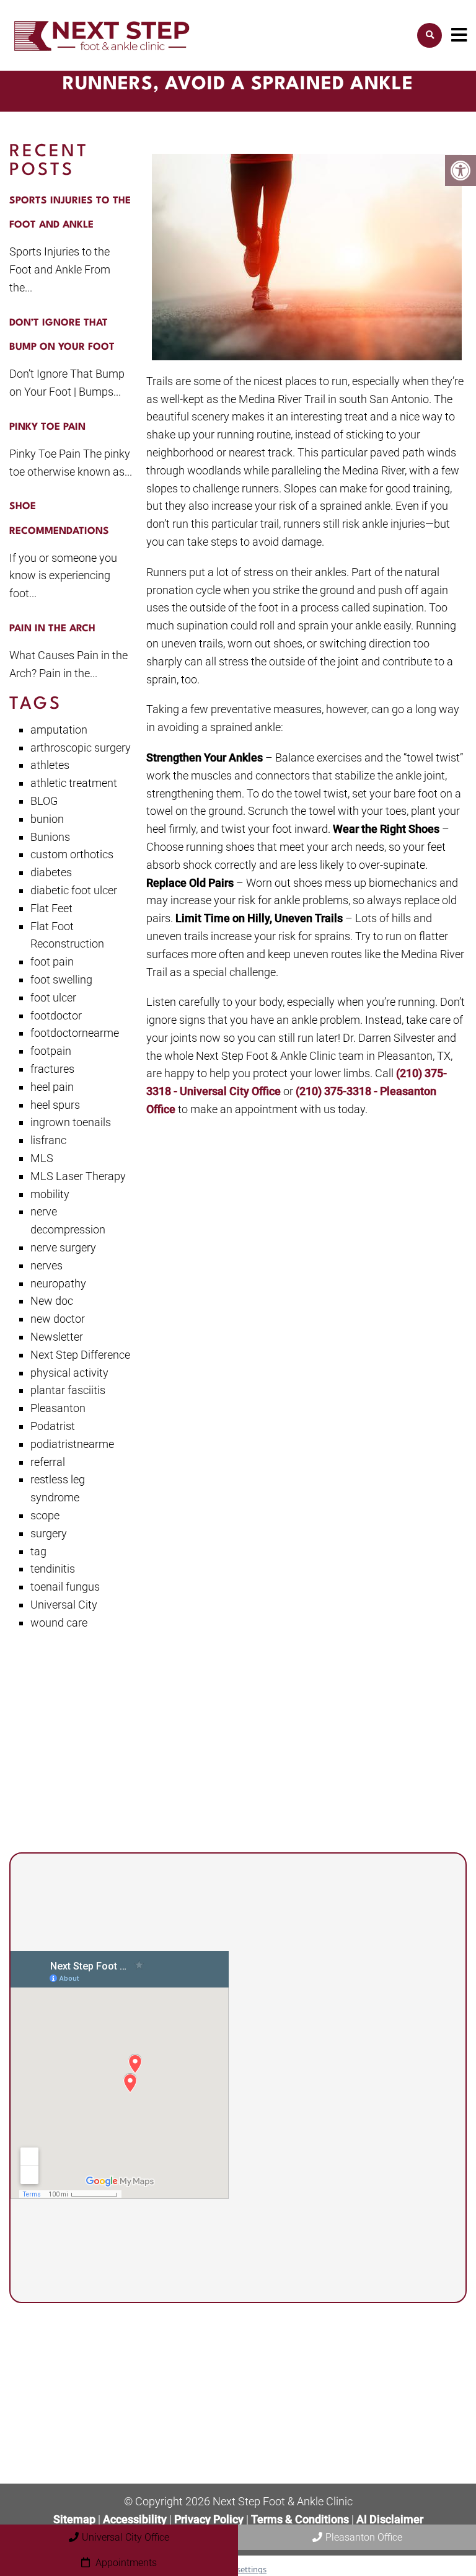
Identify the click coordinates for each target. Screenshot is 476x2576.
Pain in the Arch (52, 629)
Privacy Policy (210, 2519)
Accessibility (135, 2519)
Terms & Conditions (301, 2519)
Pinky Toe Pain (47, 427)
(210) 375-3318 (330, 2069)
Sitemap (74, 2519)
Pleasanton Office (364, 2537)
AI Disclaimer (390, 2519)
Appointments (125, 2563)
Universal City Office (126, 2537)
